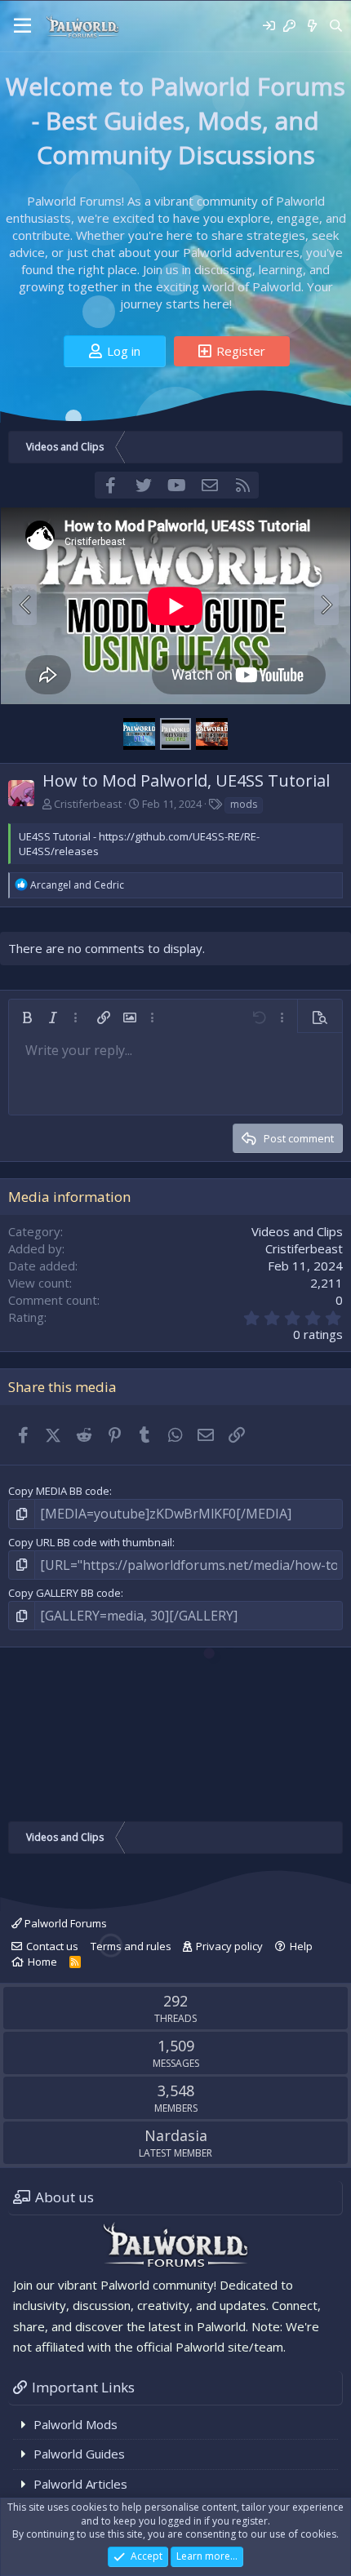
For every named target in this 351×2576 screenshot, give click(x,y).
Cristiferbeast (88, 804)
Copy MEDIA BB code (59, 1491)
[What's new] (311, 26)
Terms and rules (131, 1946)
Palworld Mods (76, 2424)
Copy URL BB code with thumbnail (90, 1542)
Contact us (52, 1946)
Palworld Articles (80, 2484)
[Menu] (22, 26)
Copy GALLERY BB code (64, 1593)
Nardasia (176, 2135)
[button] (27, 1018)
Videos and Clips (297, 1231)
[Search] (336, 26)
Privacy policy (229, 1946)
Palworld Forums (64, 1923)
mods (244, 804)
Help (301, 1946)
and (77, 885)
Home (42, 1962)
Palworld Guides (79, 2454)
